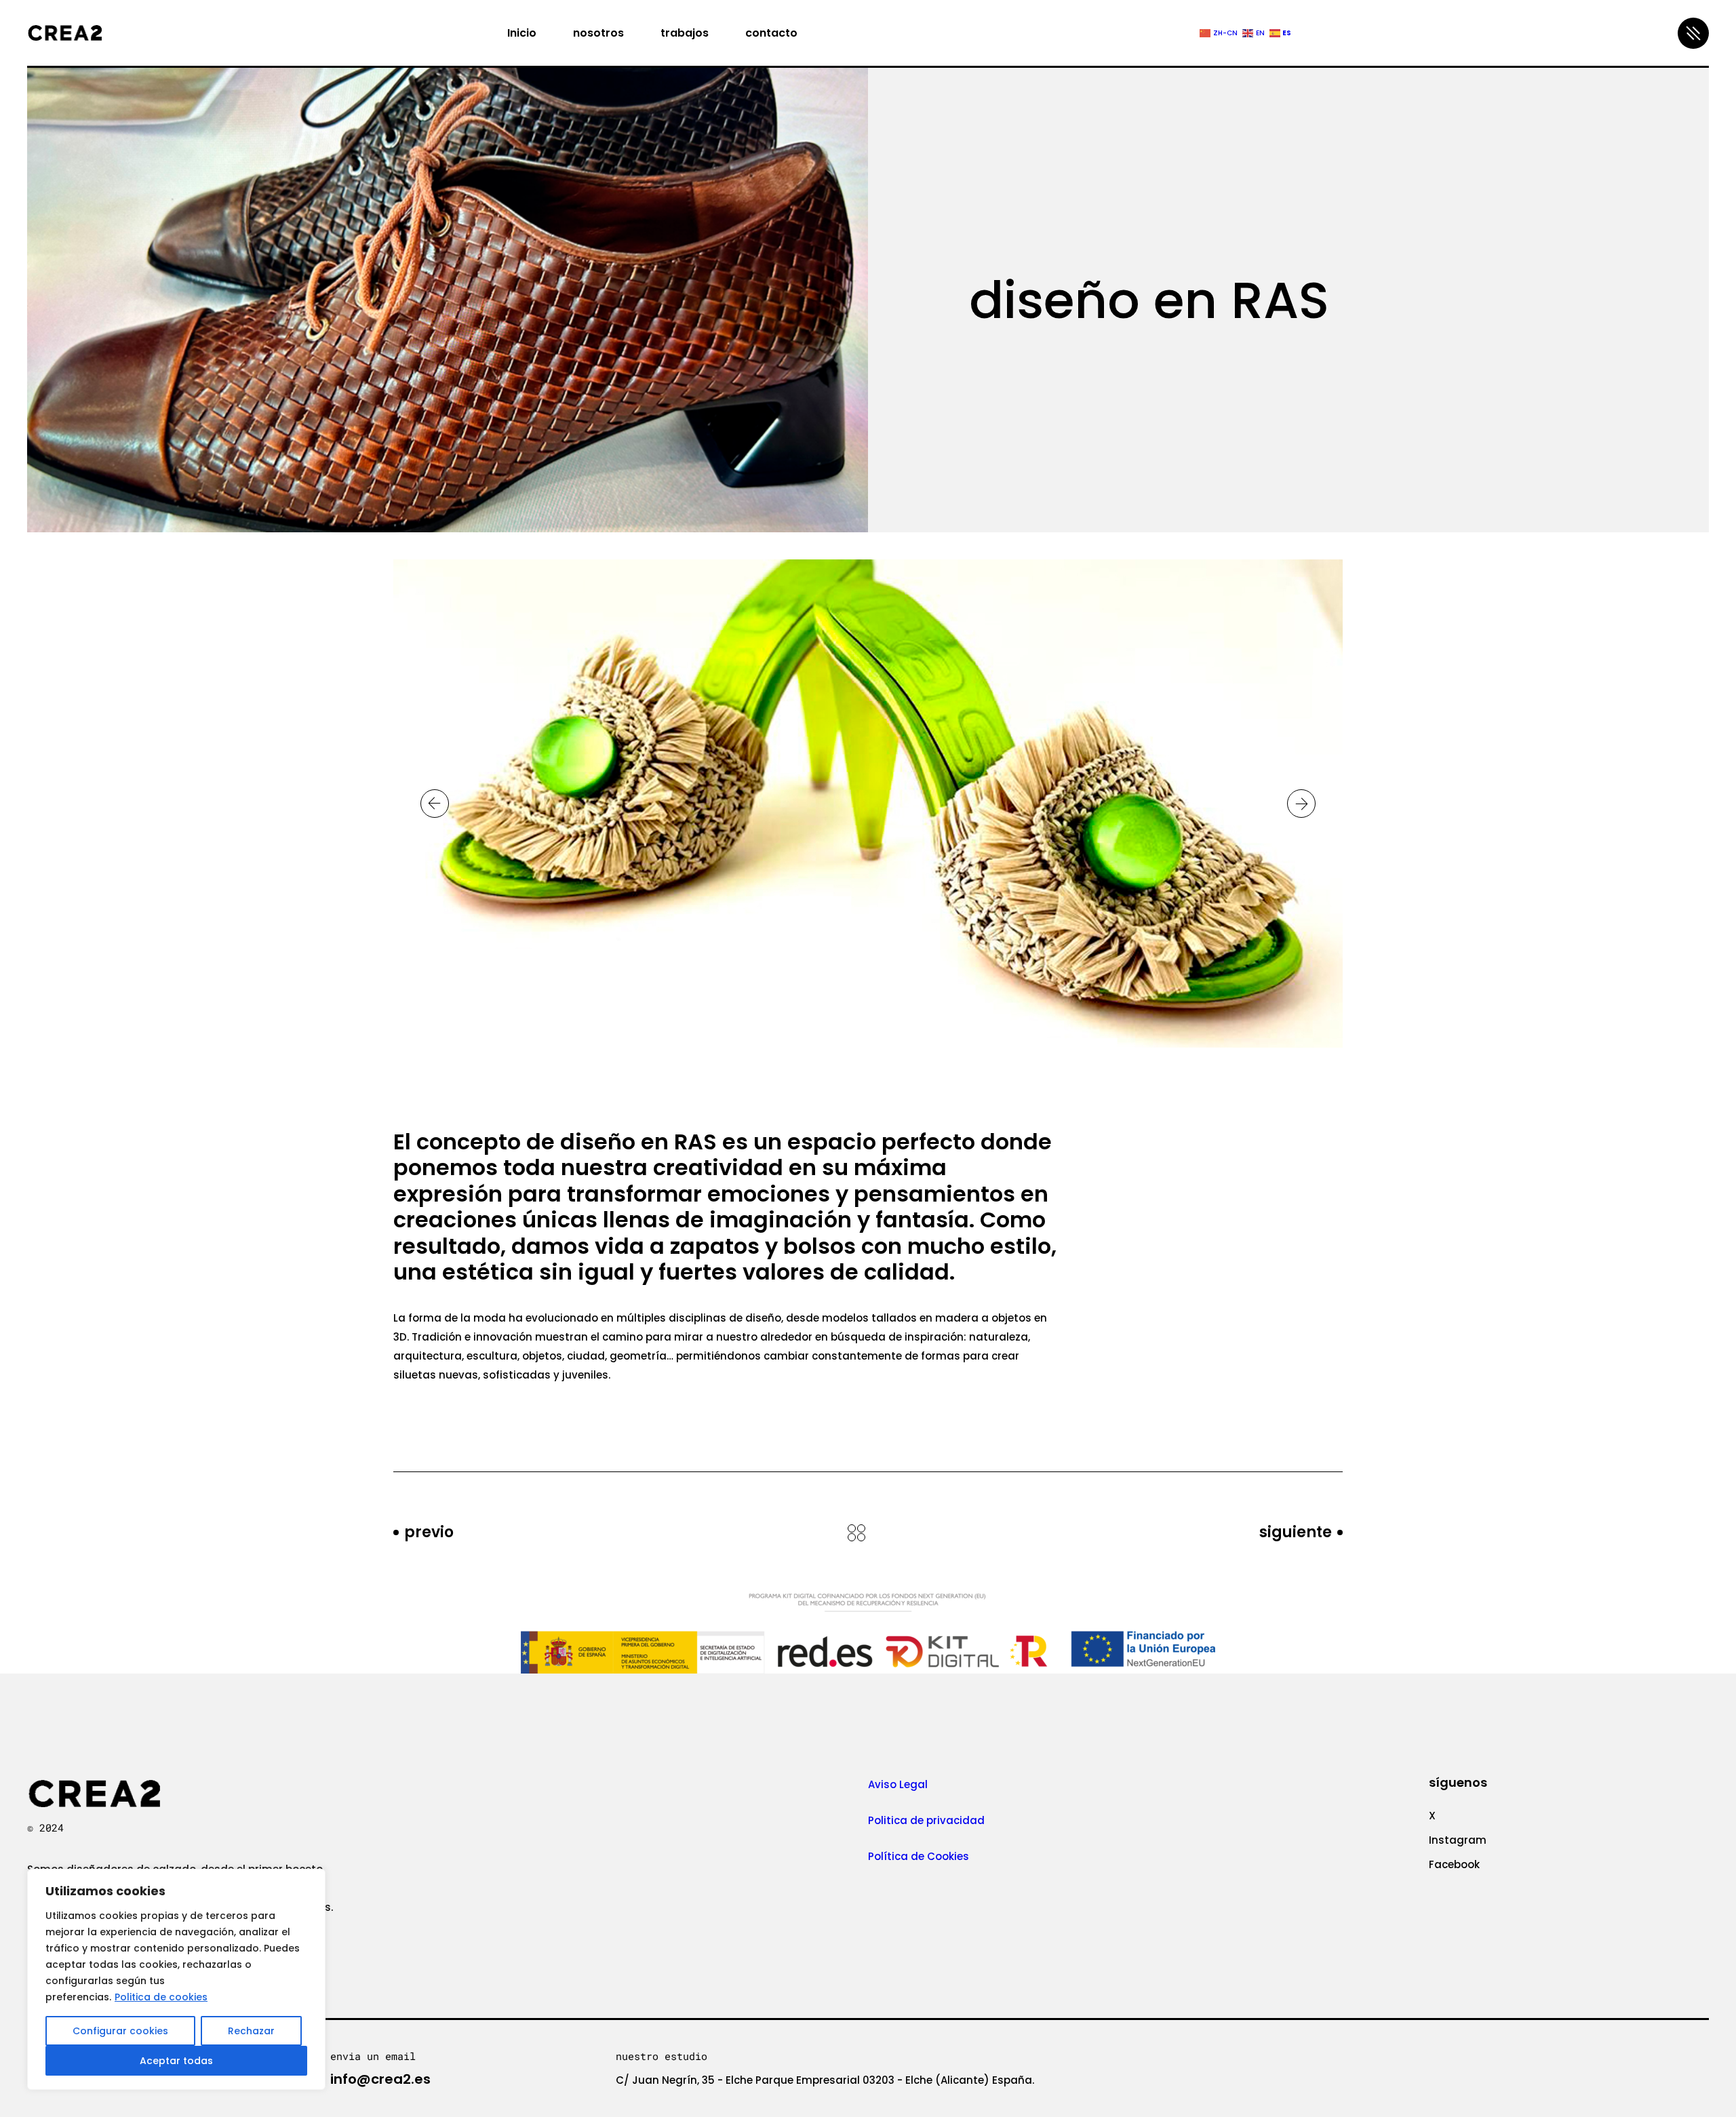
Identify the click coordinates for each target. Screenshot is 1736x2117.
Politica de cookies (161, 1997)
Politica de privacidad (926, 1820)
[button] (435, 804)
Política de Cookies (920, 1856)
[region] (176, 1979)
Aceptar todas (176, 2061)
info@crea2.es (380, 2079)
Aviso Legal (898, 1784)
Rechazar (251, 2031)
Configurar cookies (120, 2031)
